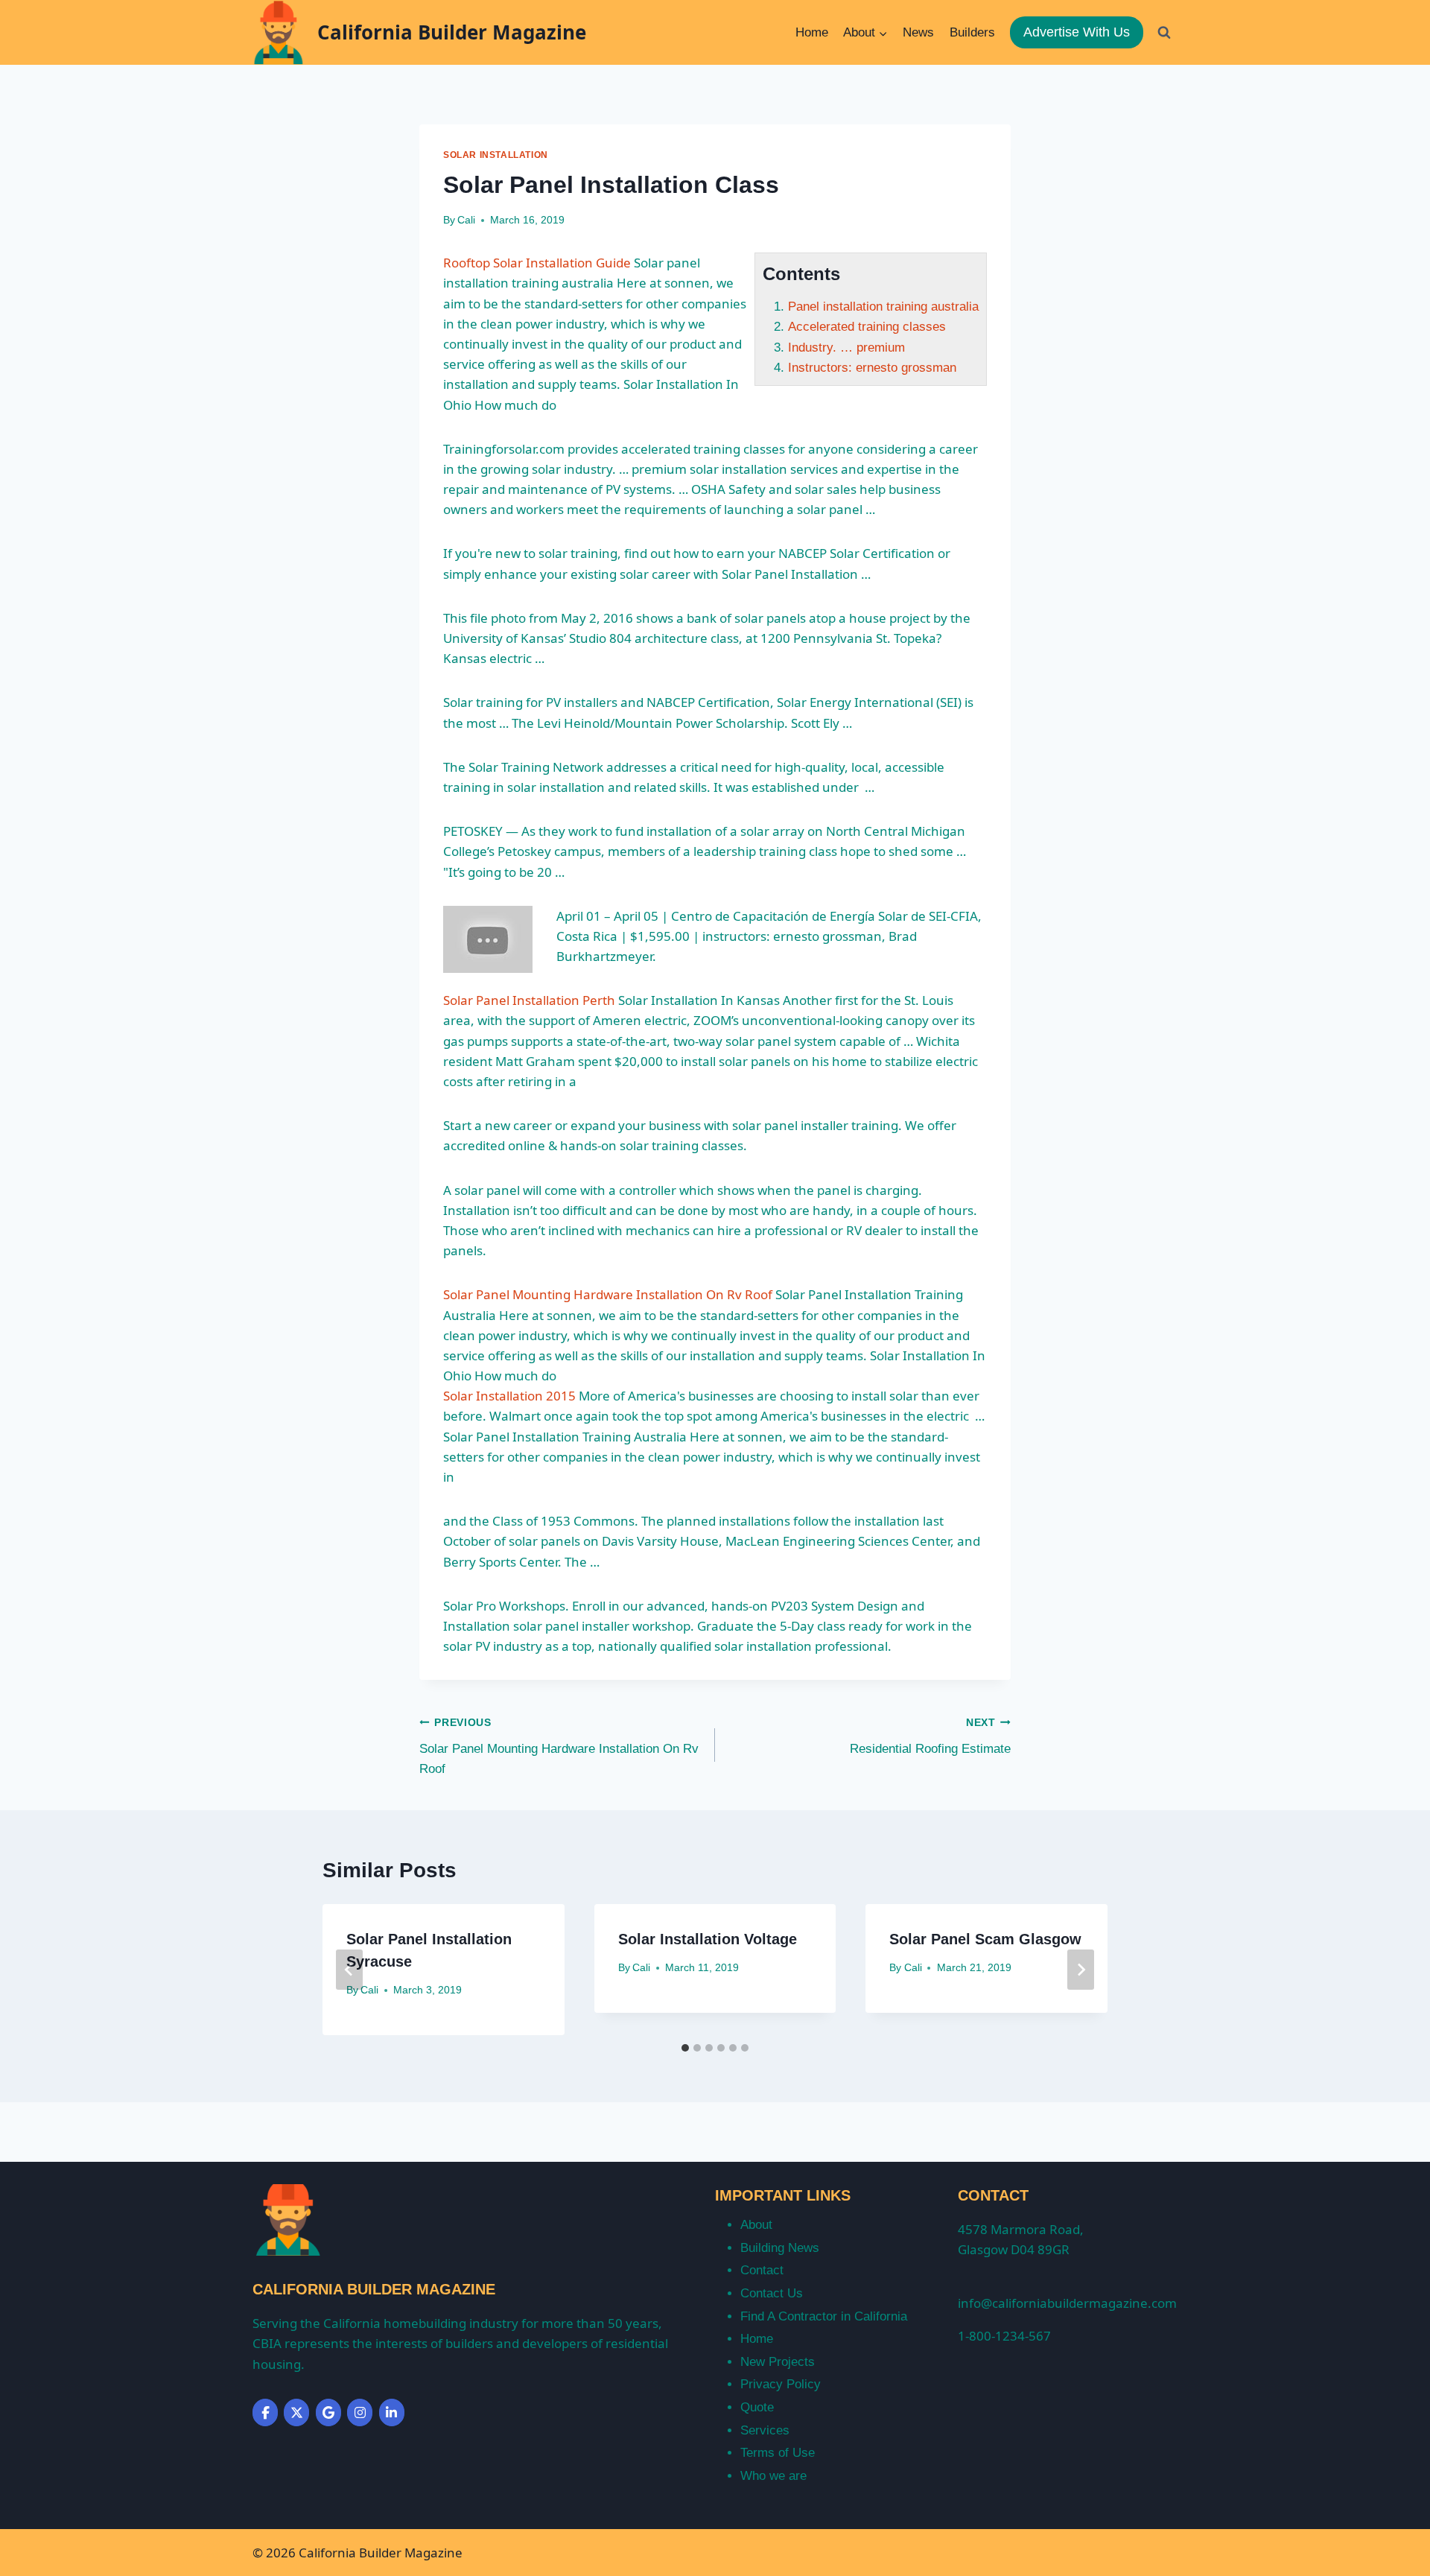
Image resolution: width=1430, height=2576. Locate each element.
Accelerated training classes (867, 327)
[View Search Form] (1164, 32)
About (756, 2225)
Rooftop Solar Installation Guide (537, 263)
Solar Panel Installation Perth (529, 1000)
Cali (466, 220)
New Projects (778, 2362)
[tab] (685, 2048)
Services (765, 2430)
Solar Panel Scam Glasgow (985, 1939)
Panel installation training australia (883, 307)
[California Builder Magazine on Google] (328, 2412)
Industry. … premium (846, 348)
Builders (972, 32)
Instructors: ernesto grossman (872, 368)
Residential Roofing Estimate (930, 1736)
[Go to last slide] (349, 1970)
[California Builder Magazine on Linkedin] (392, 2412)
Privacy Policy (781, 2384)
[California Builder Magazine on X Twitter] (296, 2412)
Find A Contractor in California (824, 2316)
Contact (762, 2270)
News (918, 32)
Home (812, 32)
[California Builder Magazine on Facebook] (265, 2412)
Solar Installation (496, 155)
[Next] (1081, 1970)
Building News (780, 2248)
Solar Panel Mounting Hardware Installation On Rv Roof (608, 1294)
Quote (757, 2407)
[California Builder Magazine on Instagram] (360, 2412)
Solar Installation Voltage (708, 1939)
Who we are (773, 2476)
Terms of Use (778, 2453)
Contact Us (772, 2293)
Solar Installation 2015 (509, 1396)
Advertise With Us (1077, 32)
